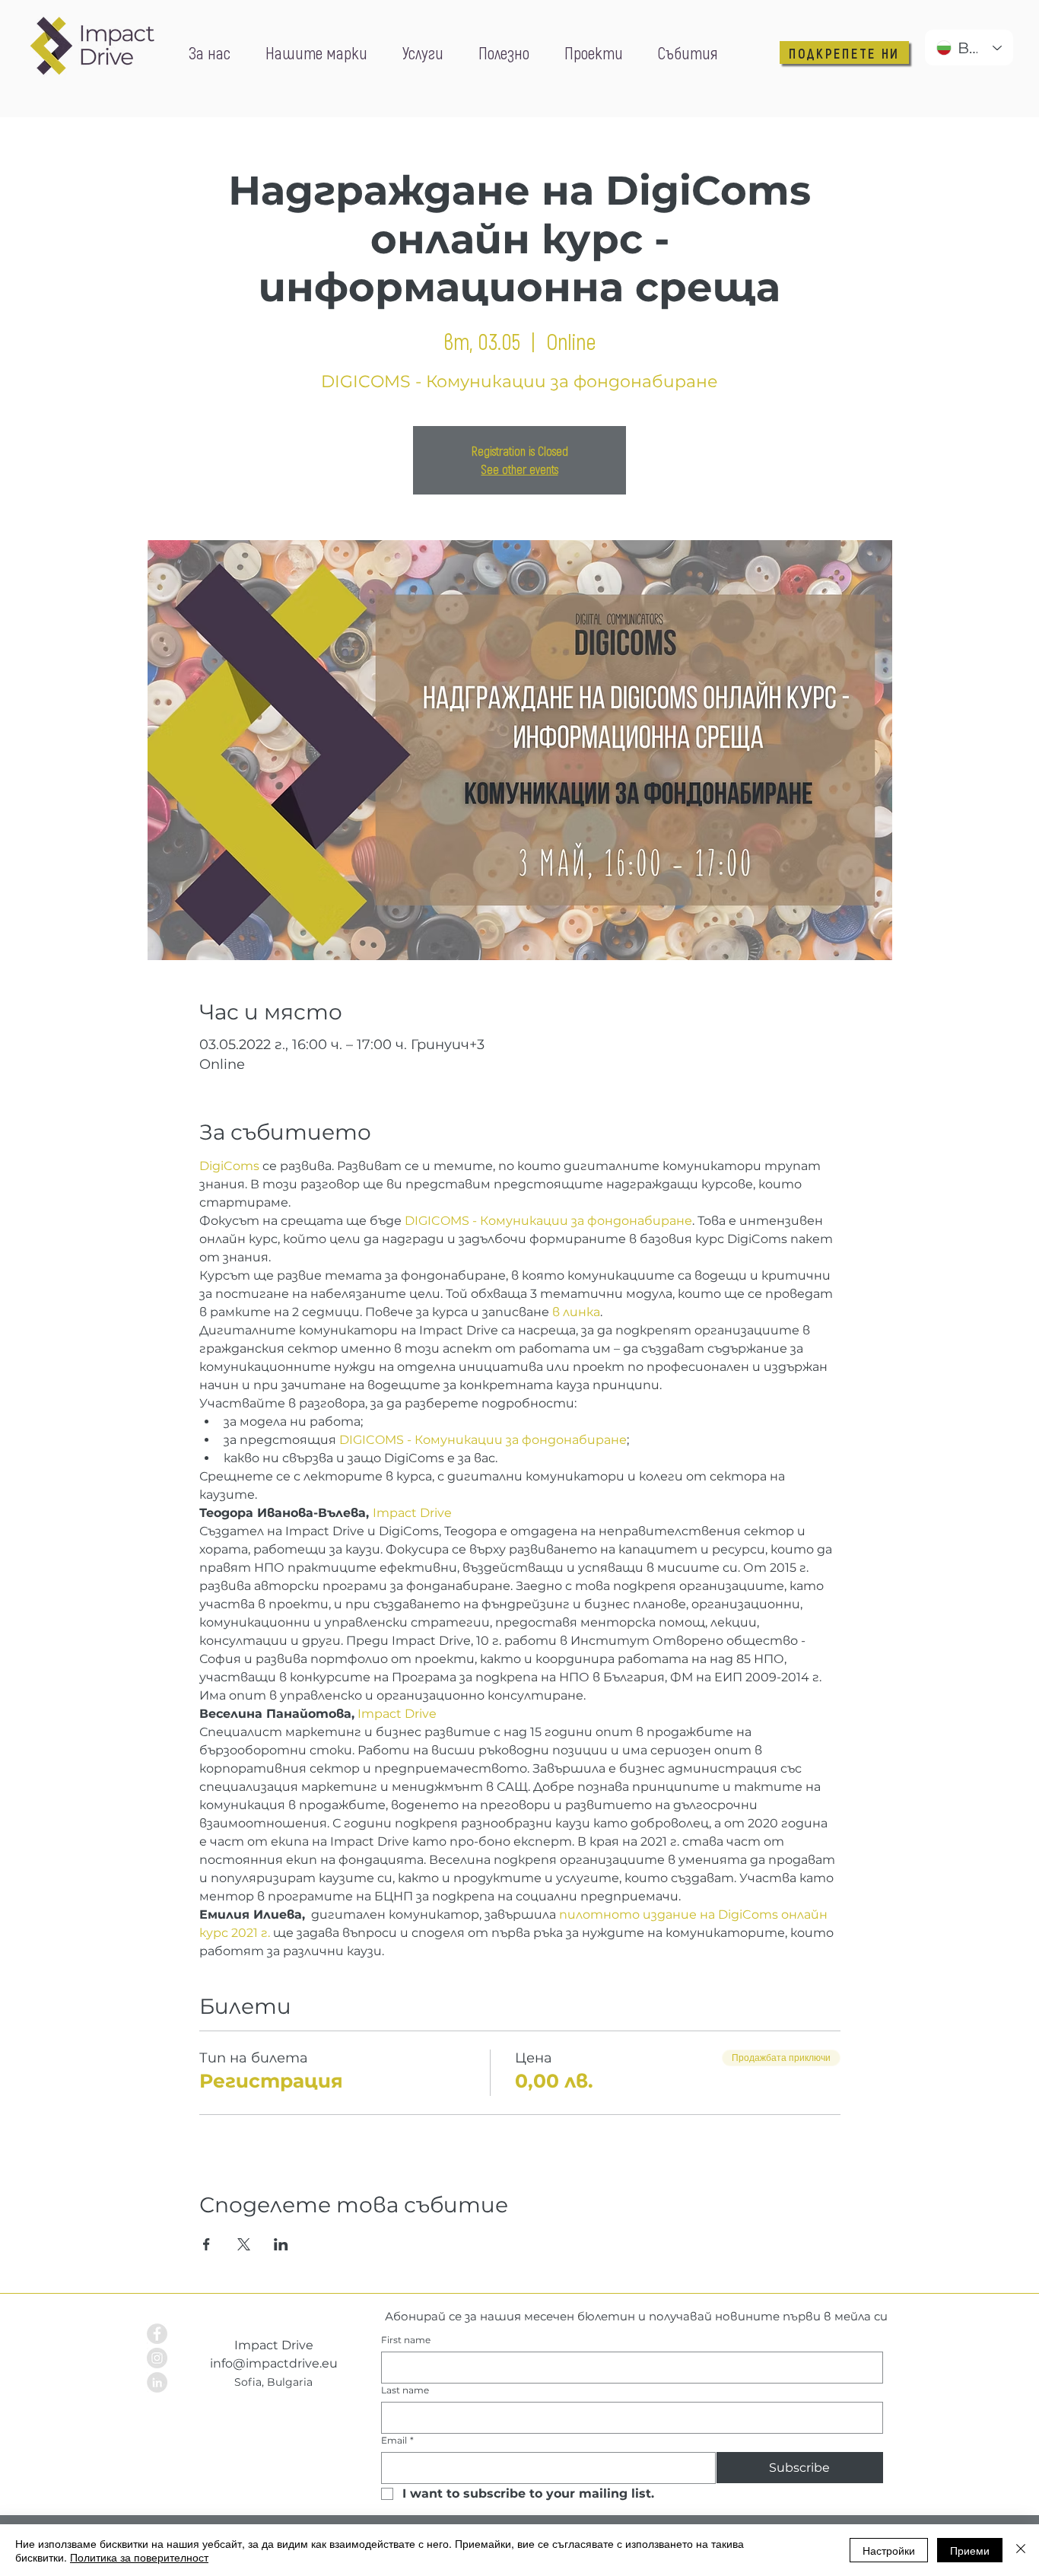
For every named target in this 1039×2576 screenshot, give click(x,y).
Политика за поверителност (139, 2557)
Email (397, 2440)
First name (406, 2340)
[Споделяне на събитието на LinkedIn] (281, 2244)
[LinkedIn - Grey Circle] (157, 2382)
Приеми (970, 2550)
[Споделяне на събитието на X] (244, 2244)
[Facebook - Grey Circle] (157, 2334)
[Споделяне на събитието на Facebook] (207, 2244)
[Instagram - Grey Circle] (157, 2358)
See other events (520, 469)
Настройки (889, 2550)
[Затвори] (1021, 2550)
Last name (405, 2390)
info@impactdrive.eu (274, 2363)
